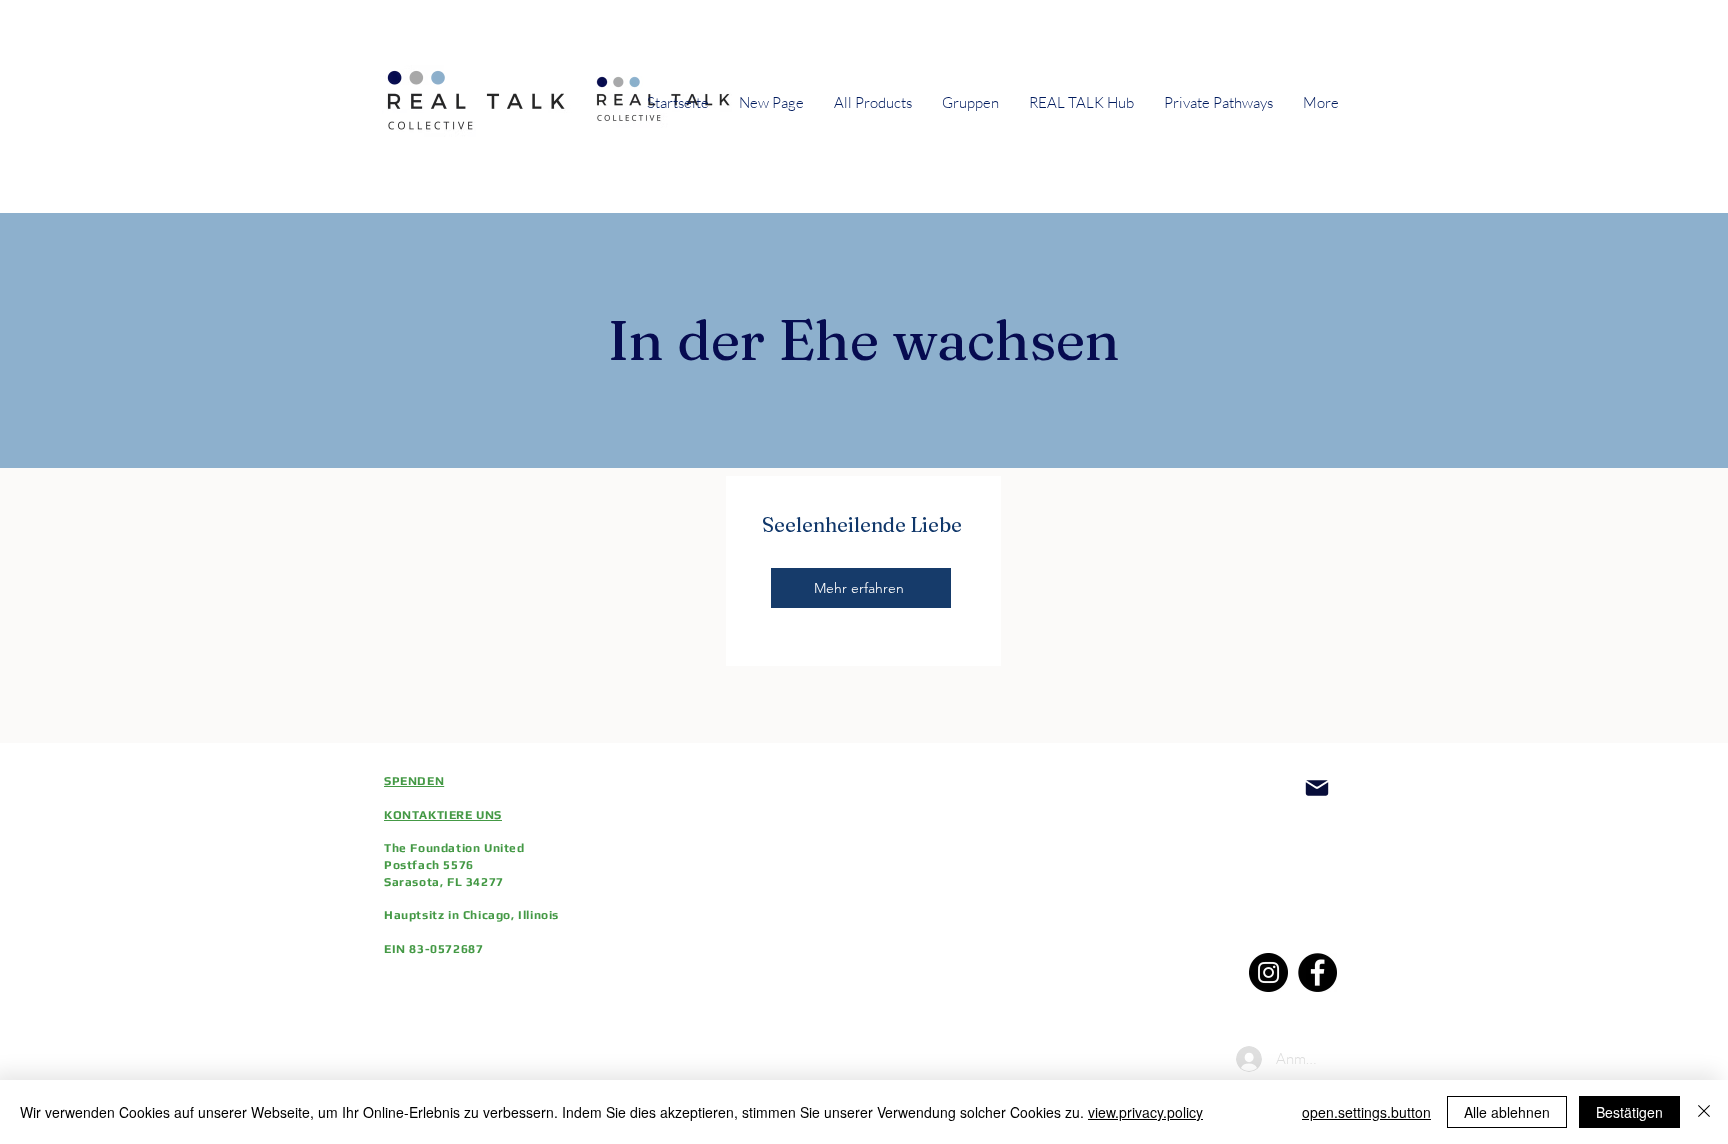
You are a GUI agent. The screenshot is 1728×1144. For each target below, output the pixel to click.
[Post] (1317, 788)
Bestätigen (1629, 1112)
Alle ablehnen (1507, 1112)
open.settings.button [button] (1366, 1112)
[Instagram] (1268, 972)
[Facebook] (1317, 972)
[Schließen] (1704, 1112)
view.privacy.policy (1145, 1112)
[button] (970, 103)
